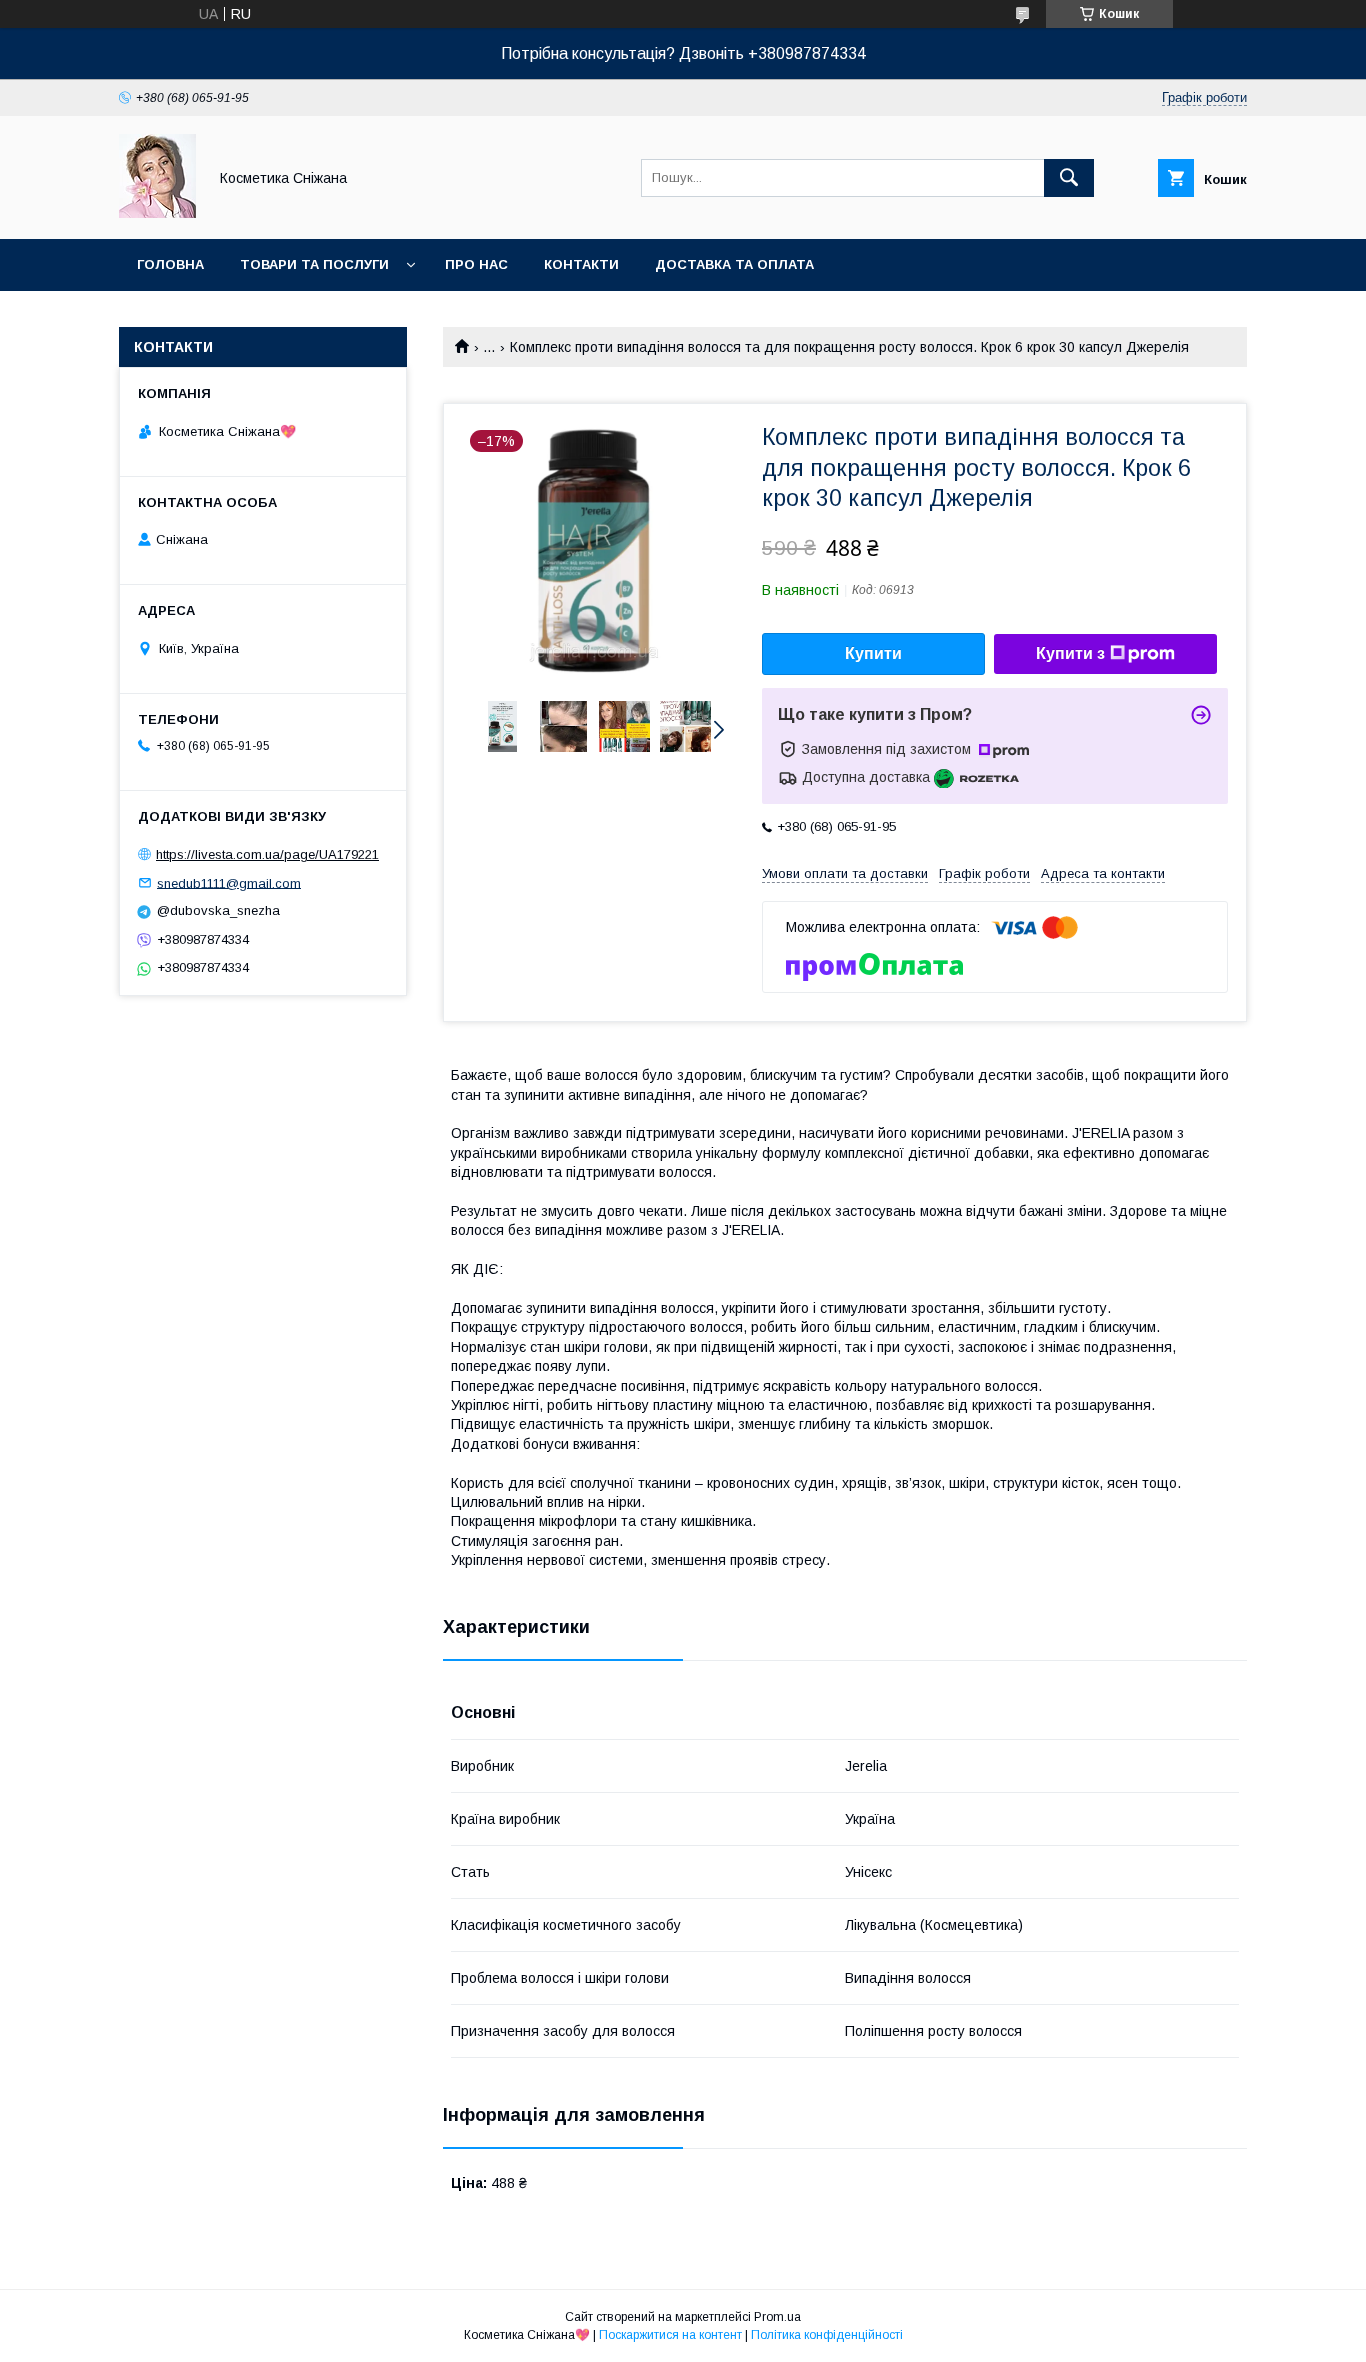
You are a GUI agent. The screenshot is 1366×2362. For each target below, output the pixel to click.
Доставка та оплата (734, 264)
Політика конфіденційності (827, 2335)
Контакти (581, 264)
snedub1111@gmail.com (229, 882)
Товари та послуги (314, 264)
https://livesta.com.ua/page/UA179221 (267, 854)
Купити (873, 653)
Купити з (1070, 653)
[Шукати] (1069, 178)
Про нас (476, 264)
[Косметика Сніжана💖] (157, 213)
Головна (170, 264)
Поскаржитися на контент (670, 2335)
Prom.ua (777, 2317)
